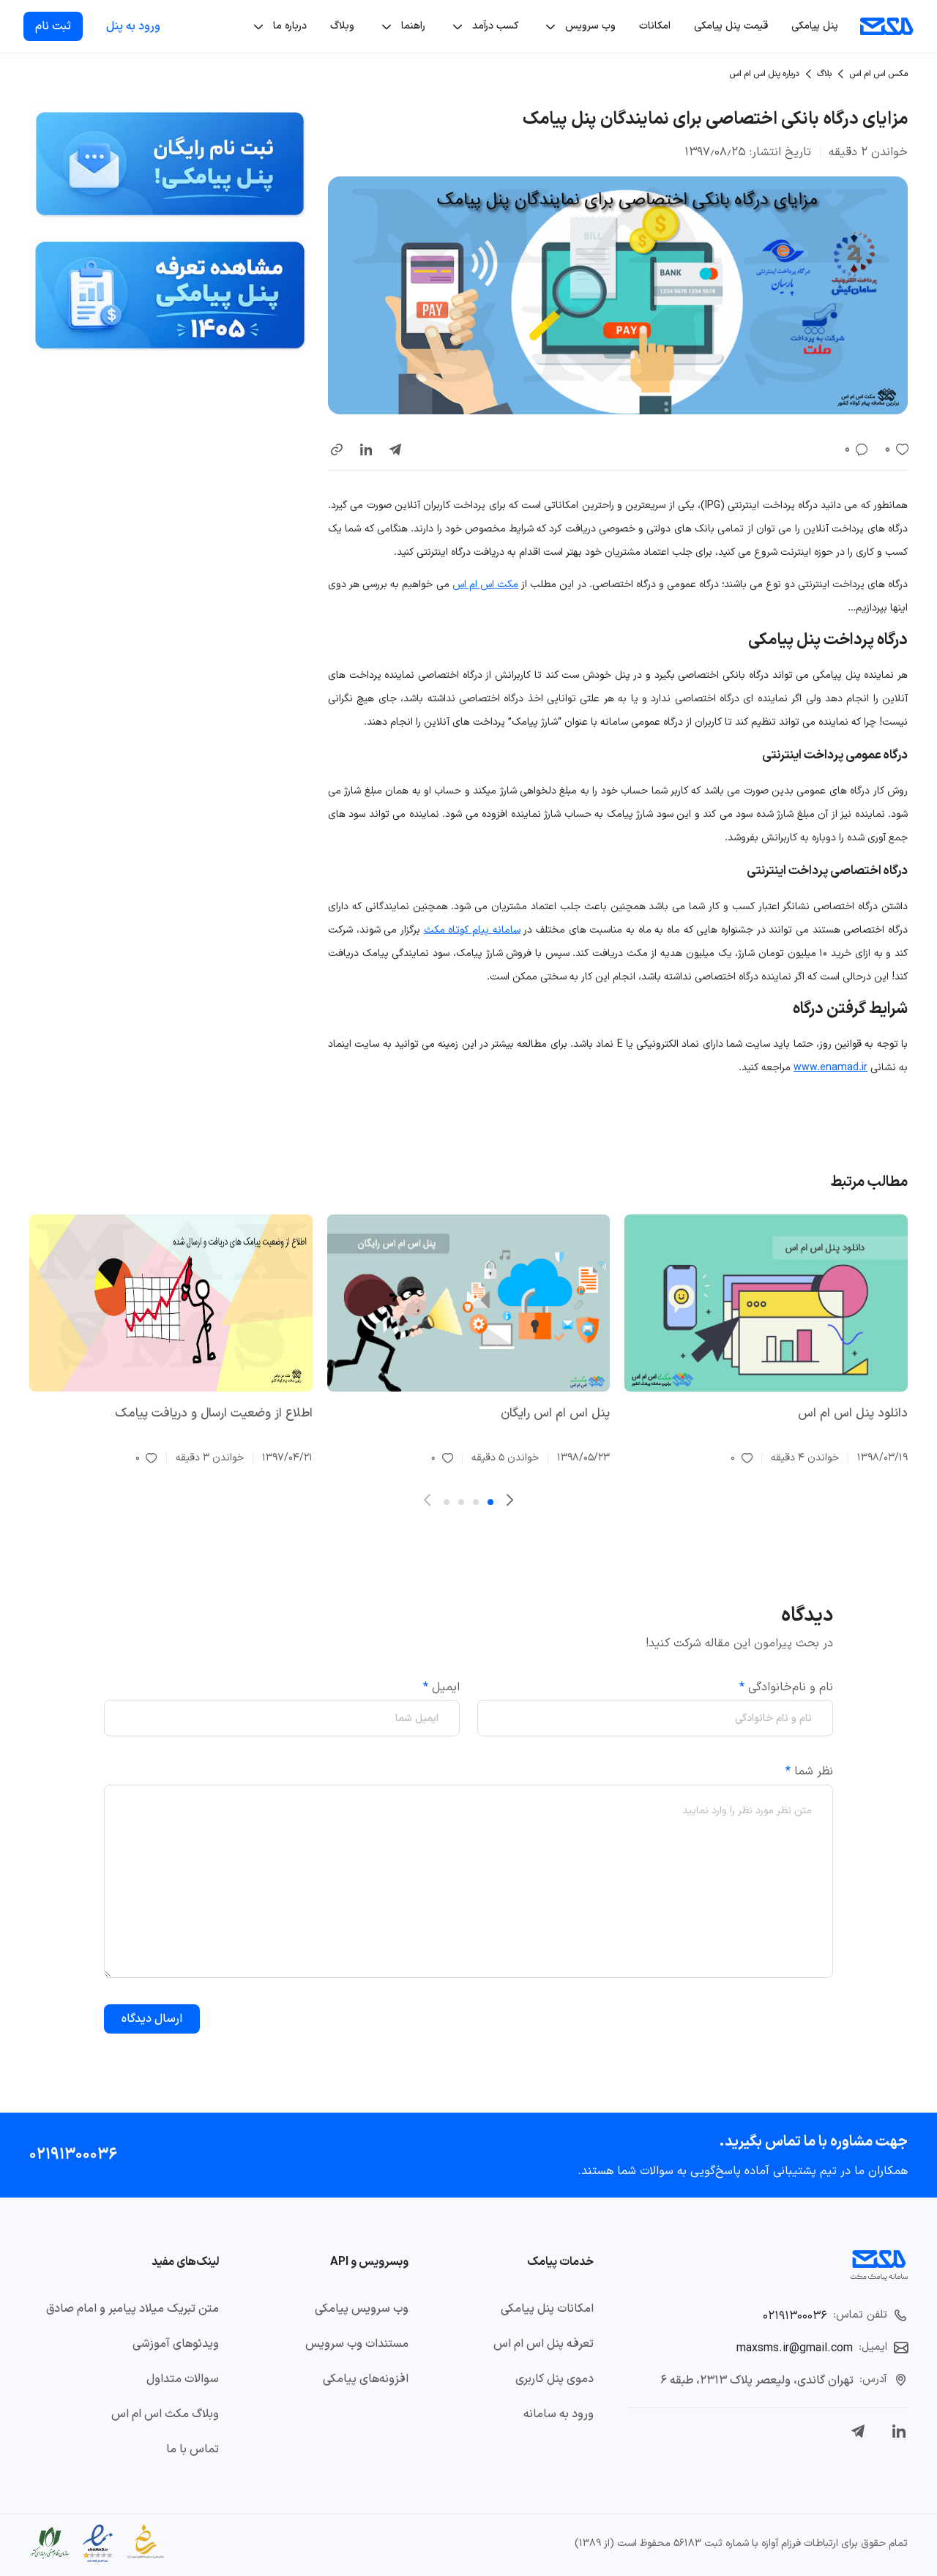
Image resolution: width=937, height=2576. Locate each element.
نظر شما (809, 1772)
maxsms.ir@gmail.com (795, 2348)
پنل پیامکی (815, 26)
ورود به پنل (133, 26)
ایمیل (441, 1687)
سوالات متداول (183, 2379)
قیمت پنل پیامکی (731, 26)
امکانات (655, 26)
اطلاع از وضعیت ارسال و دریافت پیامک (214, 1414)
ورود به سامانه (559, 2414)
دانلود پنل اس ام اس (853, 1414)
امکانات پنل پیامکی (547, 2309)
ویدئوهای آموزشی (176, 2344)
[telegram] (395, 449)
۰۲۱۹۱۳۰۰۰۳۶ (73, 2155)
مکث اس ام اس (485, 585)
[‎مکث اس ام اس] (887, 26)
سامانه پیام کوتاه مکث (472, 930)
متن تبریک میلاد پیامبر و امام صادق (132, 2309)
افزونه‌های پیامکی (366, 2379)
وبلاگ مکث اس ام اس (165, 2414)
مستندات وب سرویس (357, 2344)
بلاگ (824, 74)
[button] (337, 449)
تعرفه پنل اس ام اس (544, 2344)
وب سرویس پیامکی (362, 2309)
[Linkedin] (899, 2431)
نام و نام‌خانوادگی (786, 1687)
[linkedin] (366, 449)
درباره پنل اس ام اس (764, 74)
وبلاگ (342, 26)
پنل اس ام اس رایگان (555, 1414)
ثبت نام (53, 26)
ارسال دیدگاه (152, 2019)
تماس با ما (193, 2449)
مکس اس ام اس (878, 74)
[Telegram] (858, 2431)
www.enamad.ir (830, 1068)
